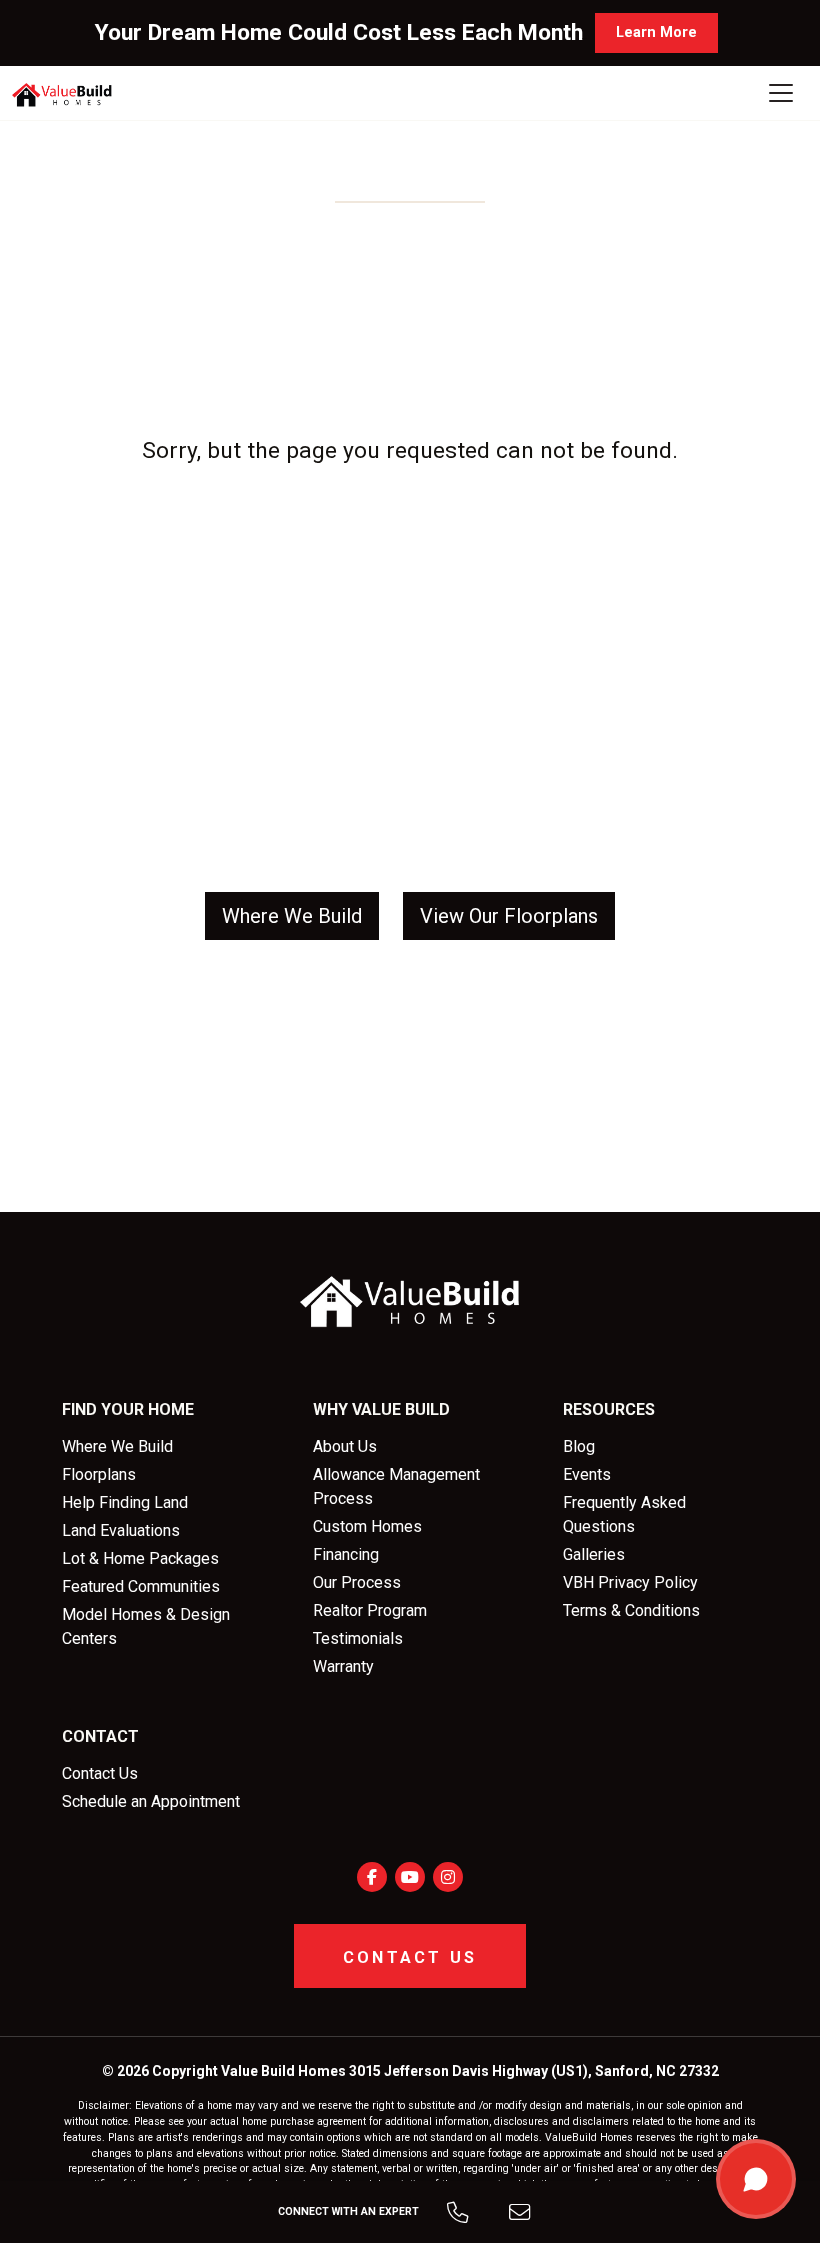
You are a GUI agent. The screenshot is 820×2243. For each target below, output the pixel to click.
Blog (579, 1446)
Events (587, 1474)
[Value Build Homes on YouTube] (410, 1877)
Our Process (357, 1582)
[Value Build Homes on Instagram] (448, 1877)
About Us (345, 1446)
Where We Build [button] (292, 916)
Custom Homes (367, 1526)
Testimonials (358, 1638)
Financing (346, 1554)
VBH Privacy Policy (630, 1582)
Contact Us (100, 1773)
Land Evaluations (121, 1530)
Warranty (343, 1666)
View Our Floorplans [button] (509, 916)
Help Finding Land (125, 1502)
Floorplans (99, 1474)
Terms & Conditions (631, 1610)
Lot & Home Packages (140, 1558)
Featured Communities (141, 1586)
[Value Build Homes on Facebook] (372, 1877)
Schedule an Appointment (151, 1801)
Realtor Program (370, 1610)
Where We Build (117, 1446)
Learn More (656, 32)
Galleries (594, 1554)
